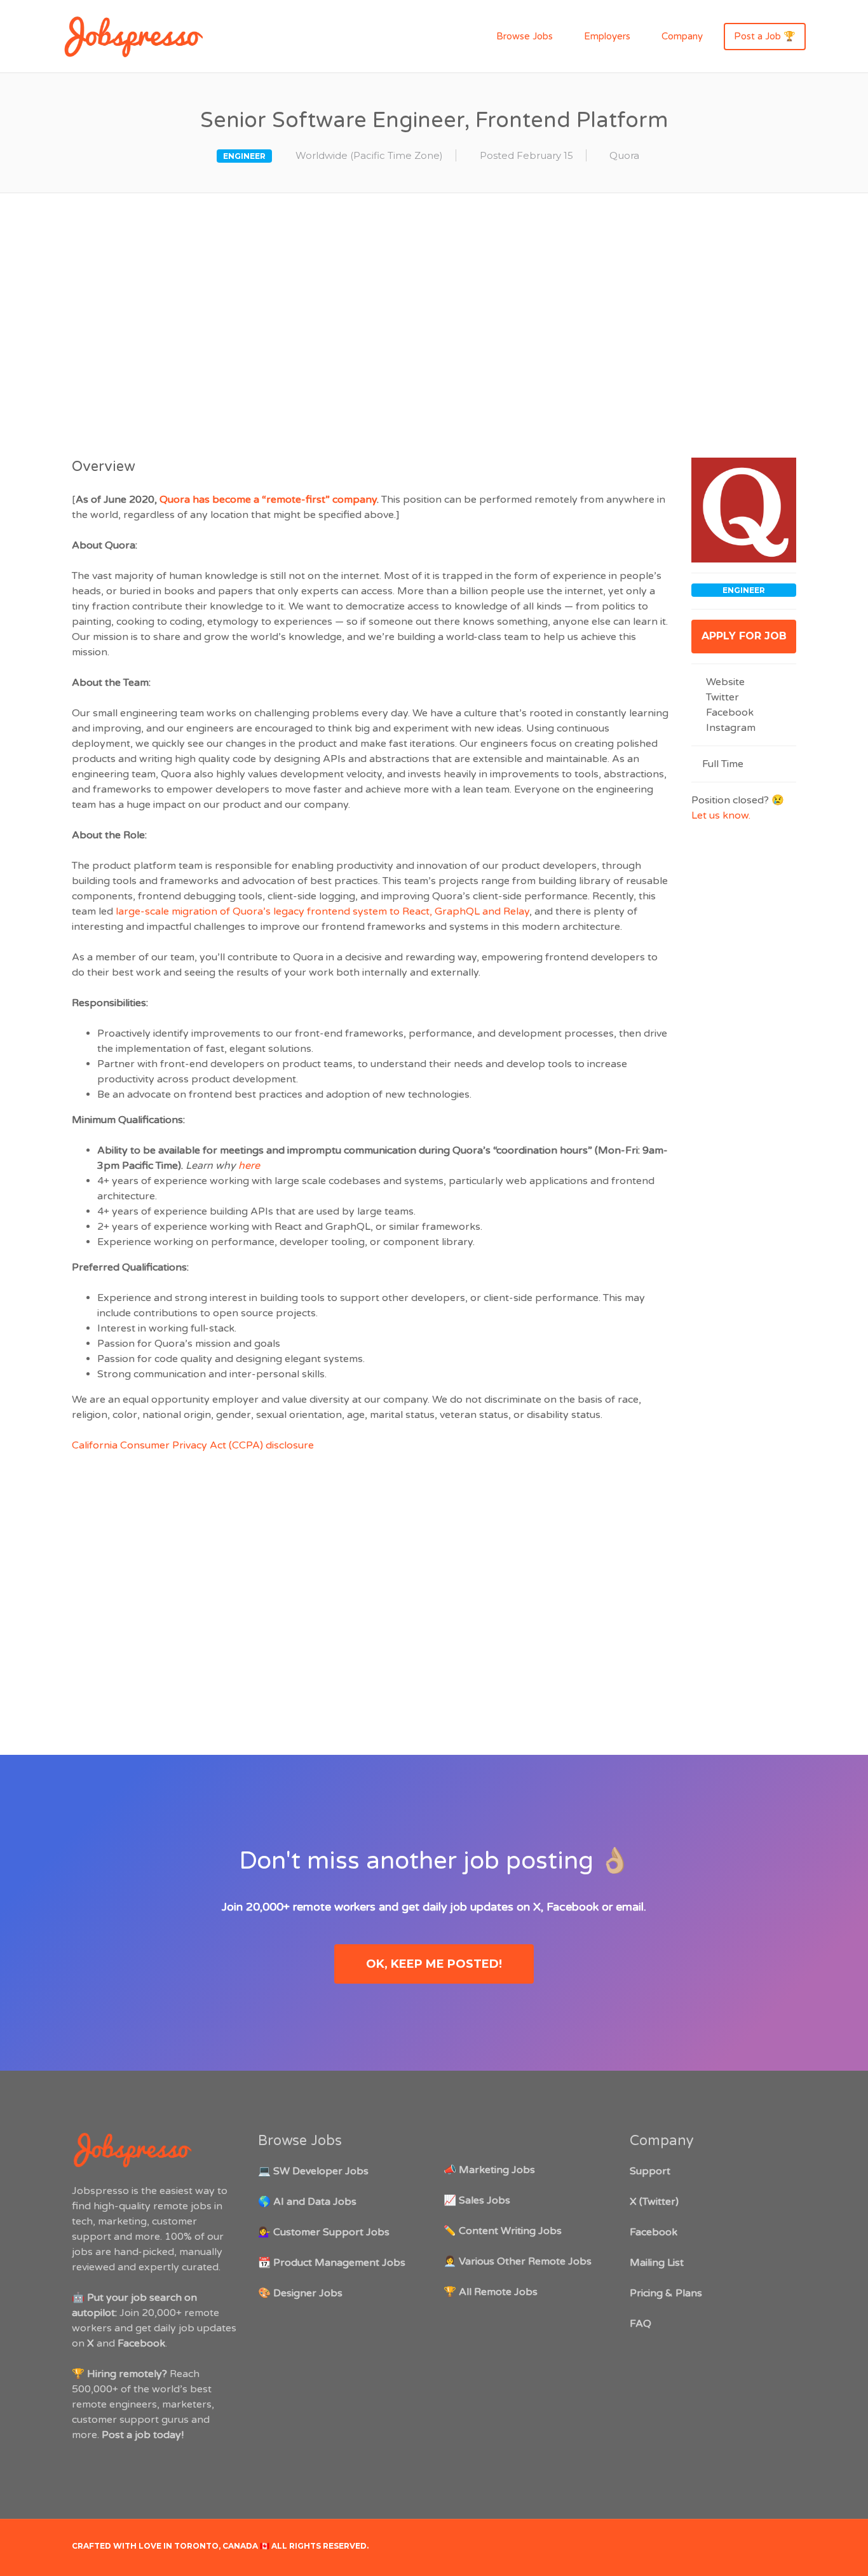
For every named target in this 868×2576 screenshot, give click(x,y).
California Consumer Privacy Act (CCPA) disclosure (193, 1445)
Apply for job (744, 636)
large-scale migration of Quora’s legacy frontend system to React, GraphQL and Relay (322, 911)
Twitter (721, 697)
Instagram (729, 728)
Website (724, 682)
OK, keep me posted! (434, 1964)
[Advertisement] (434, 323)
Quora (624, 155)
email (630, 1907)
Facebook (729, 712)
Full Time (723, 764)
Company (682, 36)
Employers (607, 36)
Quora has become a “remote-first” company (268, 500)
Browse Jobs (525, 36)
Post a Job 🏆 (765, 36)
